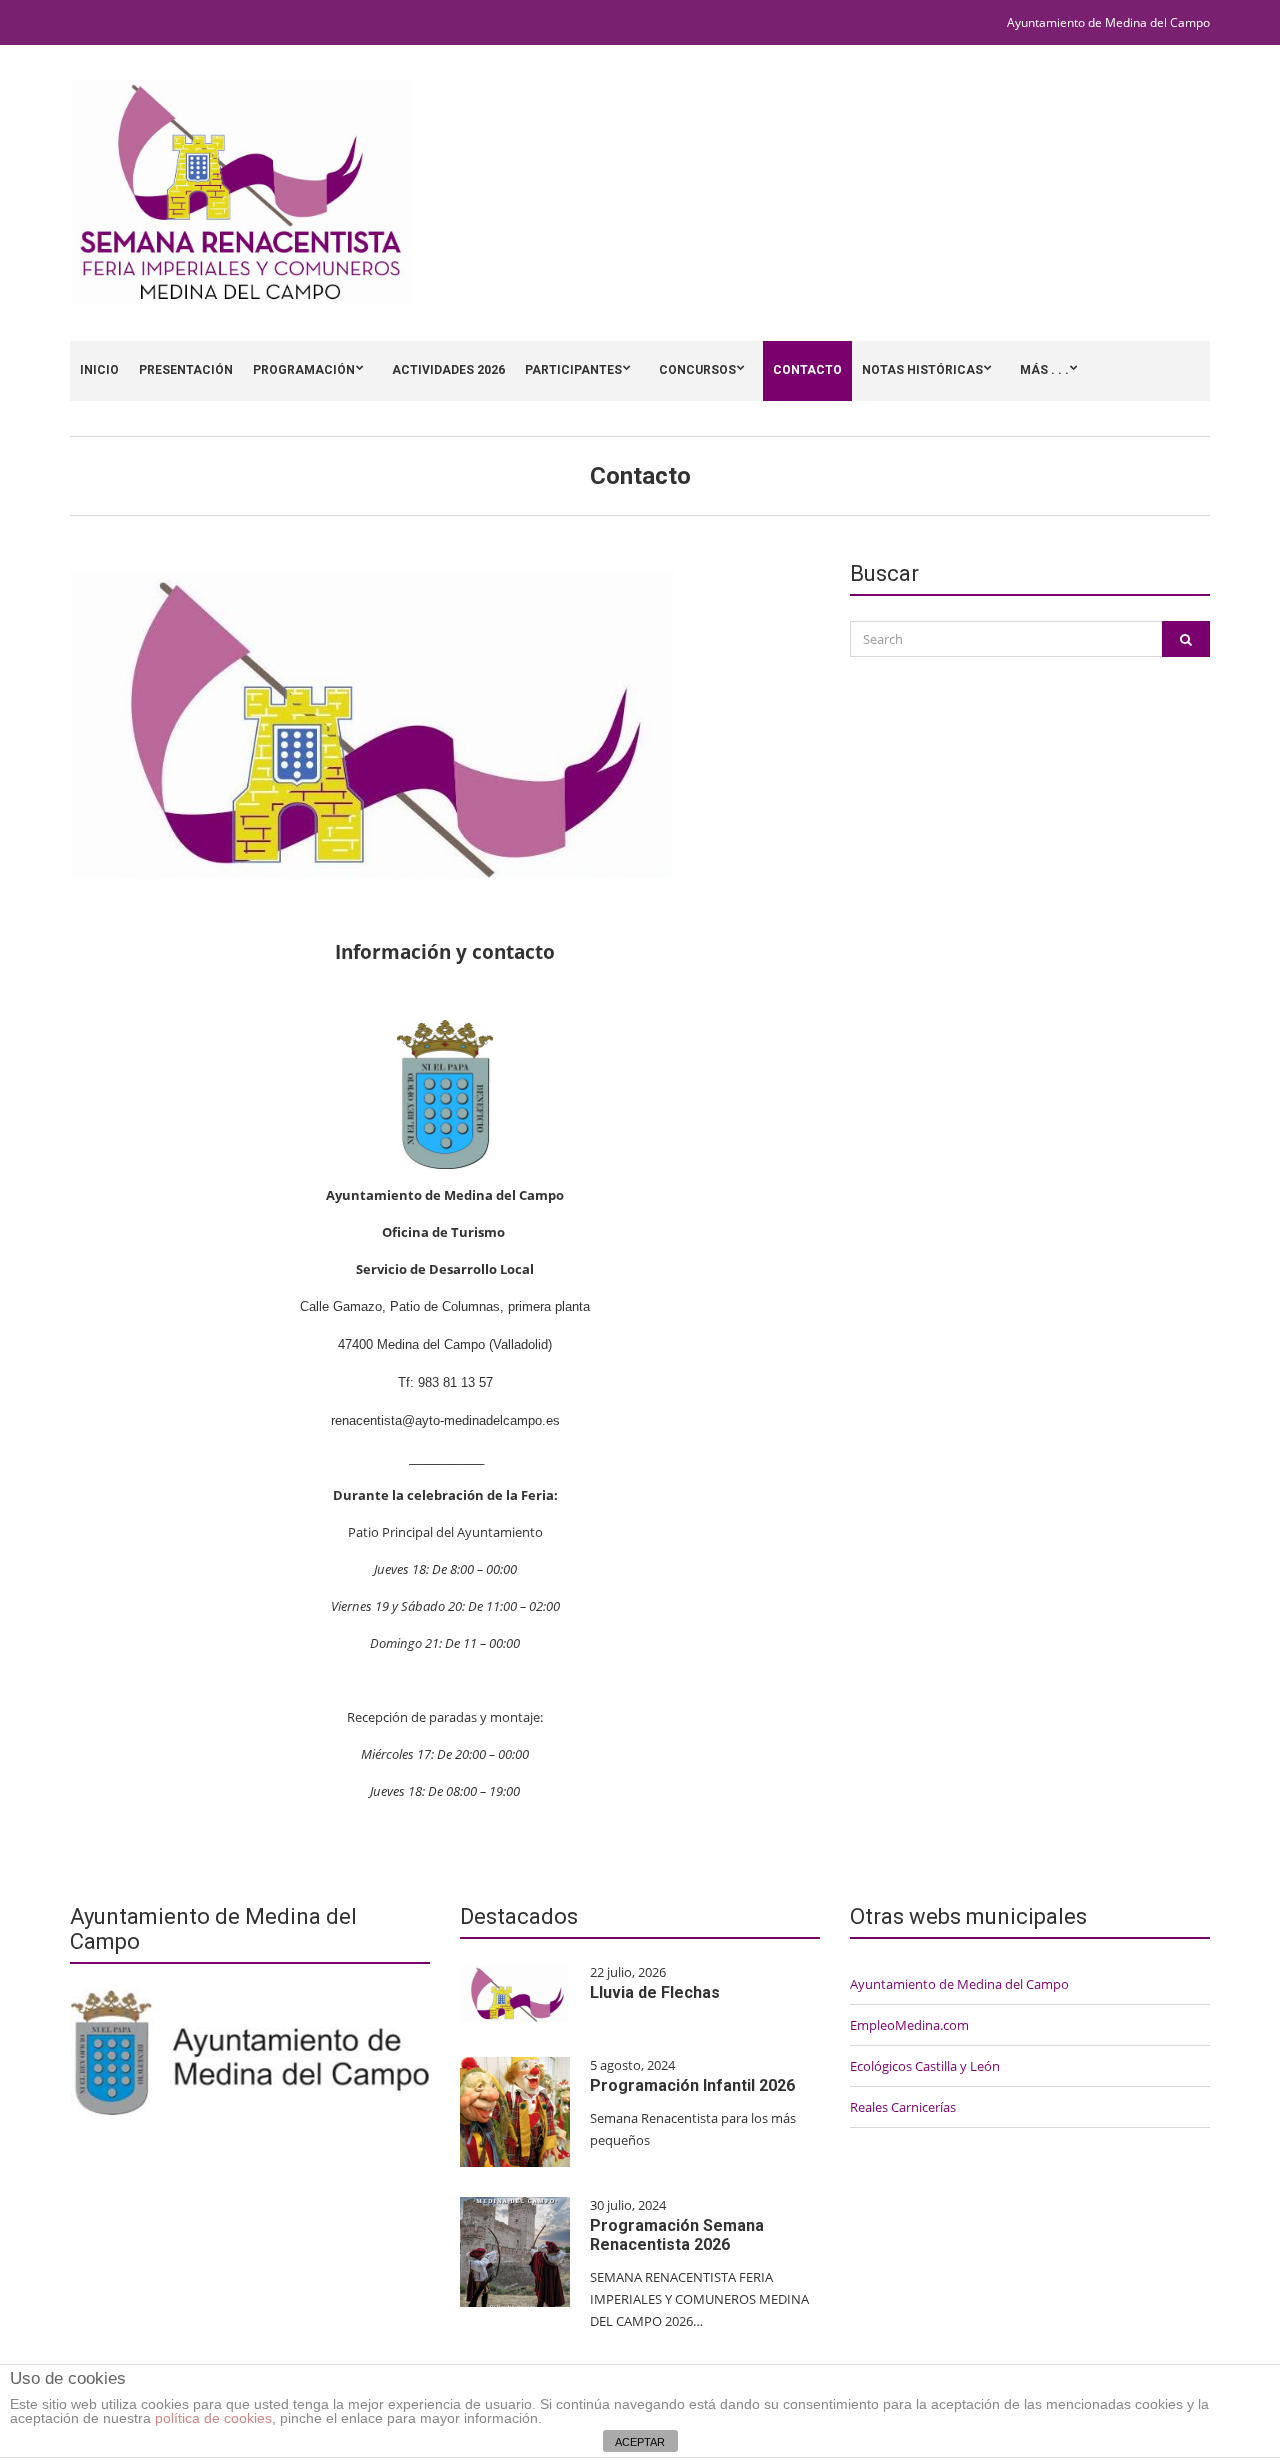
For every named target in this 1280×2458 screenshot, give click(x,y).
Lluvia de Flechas (655, 1992)
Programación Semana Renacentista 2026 (677, 2235)
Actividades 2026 (448, 370)
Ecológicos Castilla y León (925, 2066)
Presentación (186, 370)
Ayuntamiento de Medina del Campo (1108, 22)
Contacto (807, 370)
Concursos (697, 370)
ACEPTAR (640, 2442)
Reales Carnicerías (903, 2107)
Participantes (573, 370)
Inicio (99, 370)
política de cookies (213, 2418)
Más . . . (1044, 370)
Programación (304, 370)
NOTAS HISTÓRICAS (922, 370)
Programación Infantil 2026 (692, 2085)
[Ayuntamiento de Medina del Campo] (250, 2051)
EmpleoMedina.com (909, 2025)
